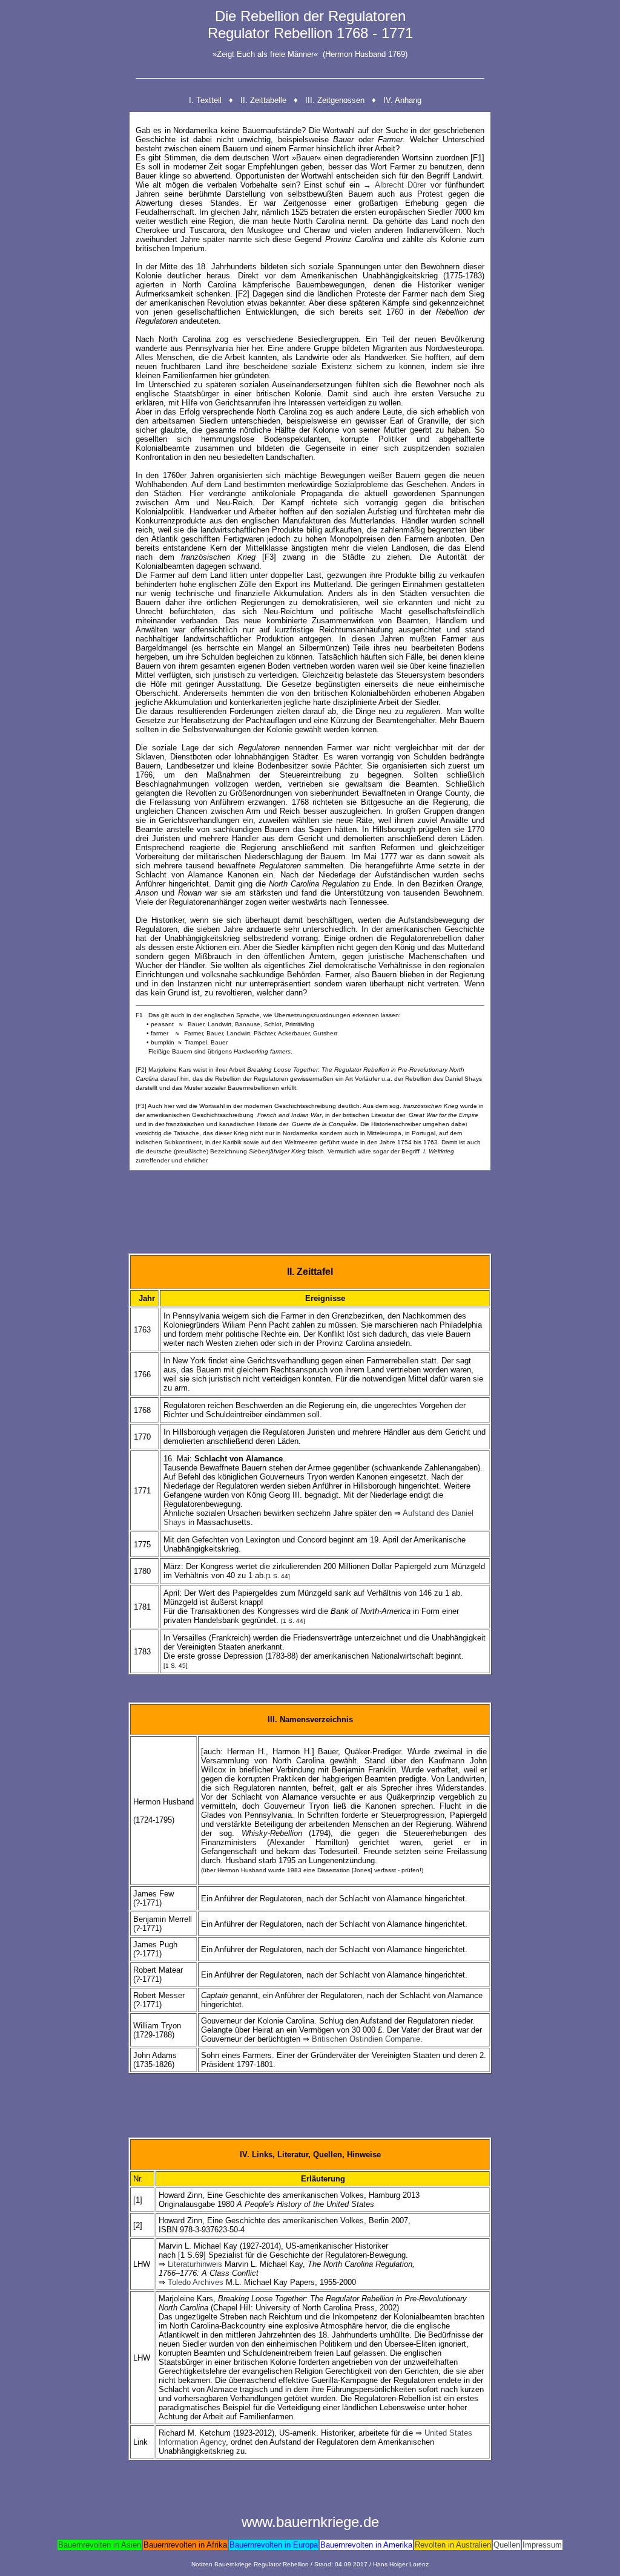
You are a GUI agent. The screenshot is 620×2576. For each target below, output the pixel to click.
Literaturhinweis (195, 2264)
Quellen (507, 2545)
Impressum (542, 2545)
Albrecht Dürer (401, 185)
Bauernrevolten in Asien (100, 2545)
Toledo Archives (196, 2282)
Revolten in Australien (453, 2545)
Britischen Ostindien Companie (366, 2039)
